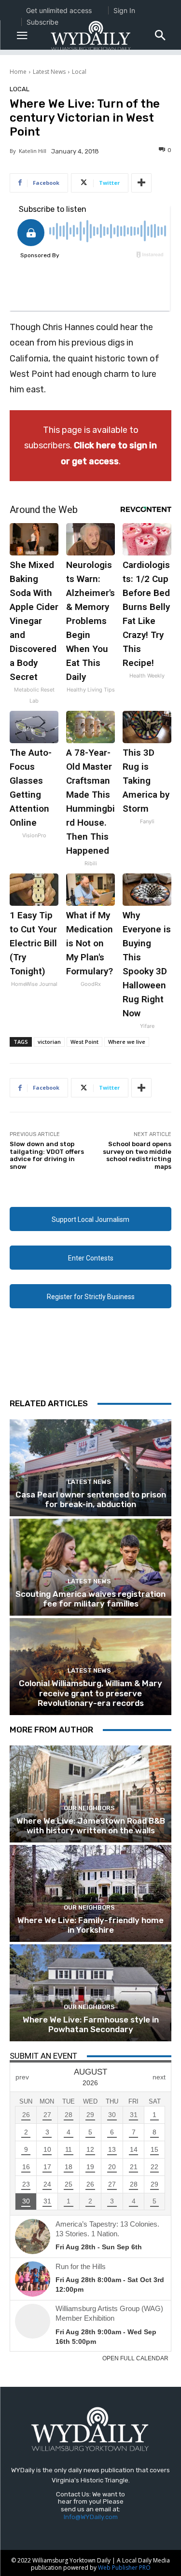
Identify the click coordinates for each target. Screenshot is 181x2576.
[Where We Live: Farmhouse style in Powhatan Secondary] (90, 1993)
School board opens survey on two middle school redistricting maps (137, 1155)
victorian (49, 1042)
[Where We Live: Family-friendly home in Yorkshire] (90, 1893)
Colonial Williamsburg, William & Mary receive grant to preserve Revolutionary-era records (90, 1693)
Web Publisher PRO (124, 2568)
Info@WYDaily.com (91, 2517)
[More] (141, 183)
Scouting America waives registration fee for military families (90, 1599)
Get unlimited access (59, 10)
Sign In (124, 10)
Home (18, 72)
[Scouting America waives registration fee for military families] (90, 1567)
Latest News (49, 72)
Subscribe (42, 22)
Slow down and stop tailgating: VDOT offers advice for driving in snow (47, 1155)
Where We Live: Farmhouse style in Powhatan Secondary (91, 2024)
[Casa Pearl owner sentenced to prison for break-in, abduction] (90, 1468)
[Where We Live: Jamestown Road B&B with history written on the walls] (90, 1794)
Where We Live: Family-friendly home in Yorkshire (90, 1925)
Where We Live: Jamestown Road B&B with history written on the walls (91, 1826)
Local (79, 72)
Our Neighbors (89, 1808)
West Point (84, 1042)
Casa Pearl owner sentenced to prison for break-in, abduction (91, 1499)
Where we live (127, 1042)
